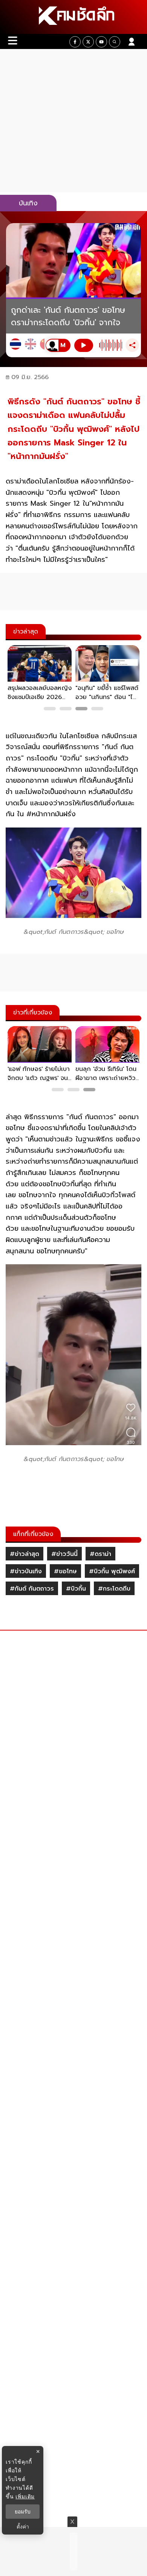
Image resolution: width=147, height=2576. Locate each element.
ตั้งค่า (23, 2527)
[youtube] (101, 42)
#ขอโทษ (65, 1571)
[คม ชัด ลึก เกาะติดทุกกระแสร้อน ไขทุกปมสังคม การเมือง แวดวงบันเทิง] (73, 17)
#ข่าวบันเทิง (26, 1571)
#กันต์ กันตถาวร (32, 1589)
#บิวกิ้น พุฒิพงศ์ (112, 1571)
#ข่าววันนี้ (64, 1554)
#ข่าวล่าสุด (24, 1554)
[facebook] (75, 42)
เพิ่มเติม (25, 2496)
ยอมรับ (23, 2512)
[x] (88, 42)
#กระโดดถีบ (114, 1589)
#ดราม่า (100, 1554)
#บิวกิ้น (76, 1589)
